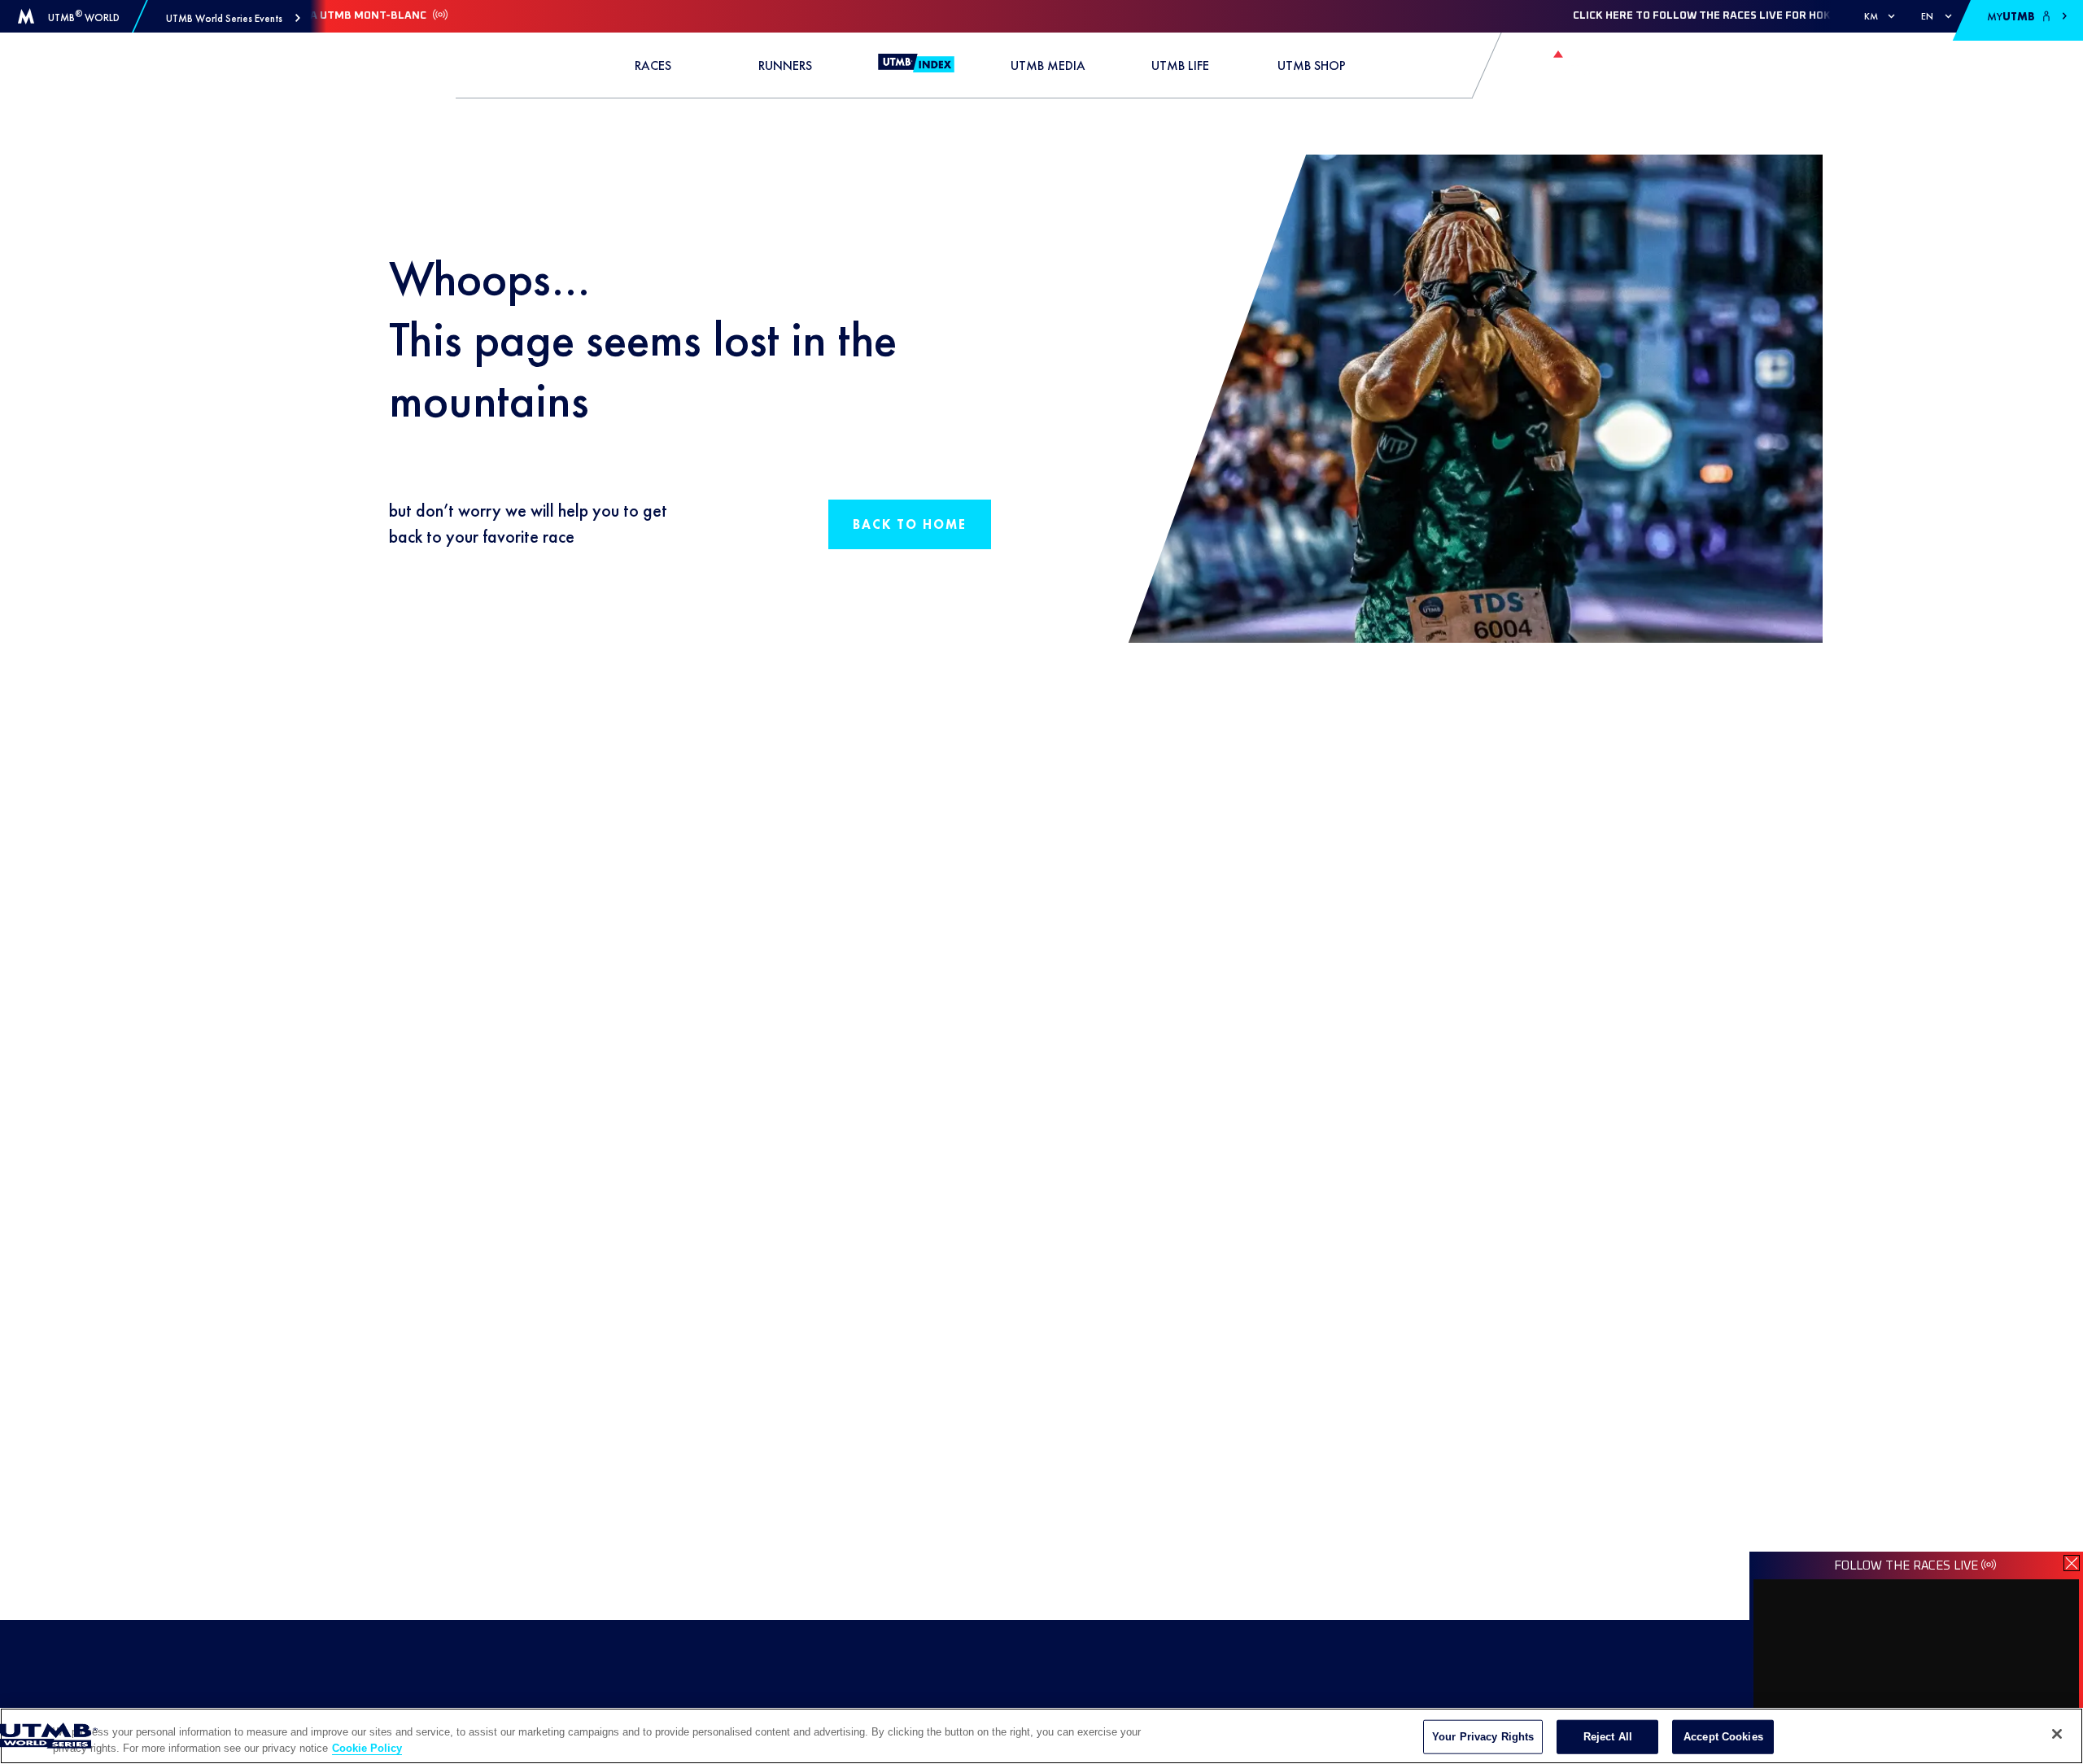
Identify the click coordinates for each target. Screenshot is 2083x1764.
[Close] (2057, 1734)
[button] (233, 18)
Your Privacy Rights (1483, 1737)
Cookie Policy (367, 1747)
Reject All (1608, 1737)
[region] (1041, 1736)
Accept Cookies (1723, 1737)
